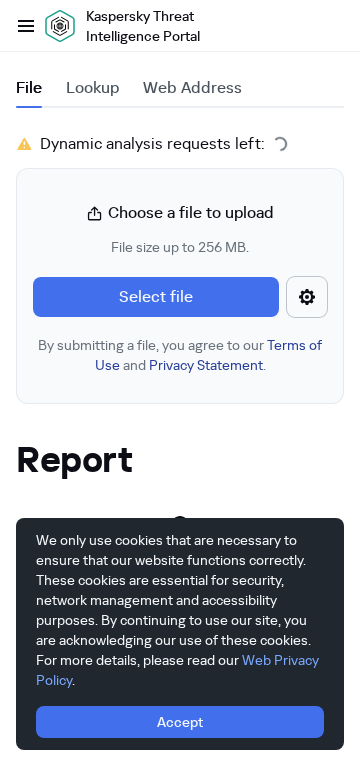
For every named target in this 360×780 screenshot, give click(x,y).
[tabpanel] (180, 268)
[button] (180, 288)
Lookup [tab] (92, 87)
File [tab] (29, 87)
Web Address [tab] (192, 87)
